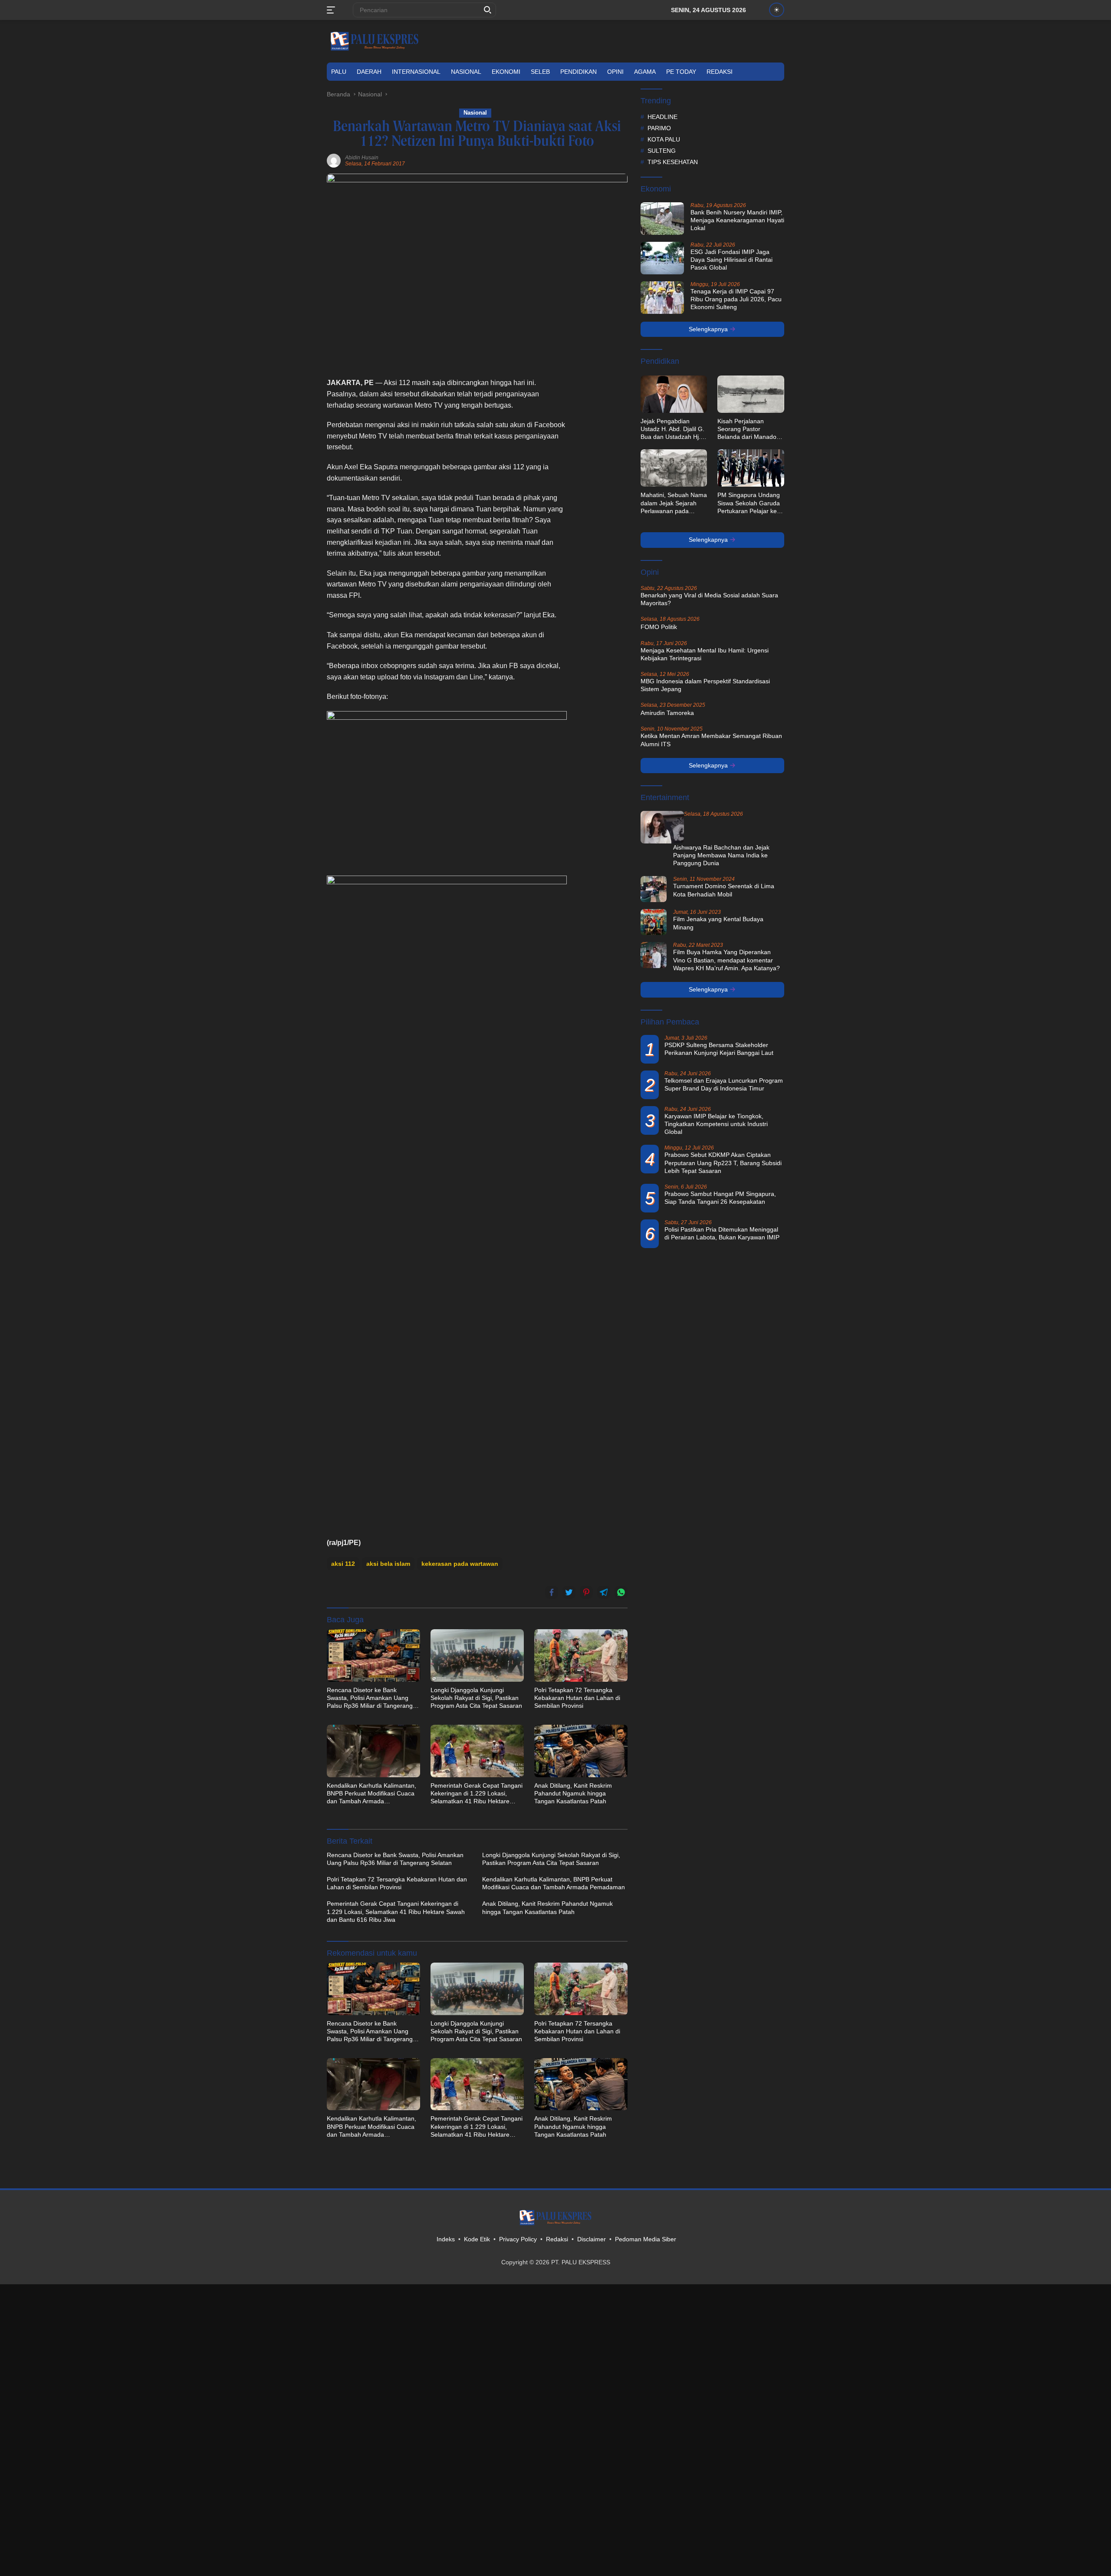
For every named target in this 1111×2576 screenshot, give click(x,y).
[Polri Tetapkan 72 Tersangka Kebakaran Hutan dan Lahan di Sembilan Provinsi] (581, 1655)
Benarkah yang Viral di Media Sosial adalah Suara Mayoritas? (709, 599)
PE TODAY (681, 72)
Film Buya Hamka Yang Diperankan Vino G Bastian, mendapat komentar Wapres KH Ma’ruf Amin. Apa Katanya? (726, 960)
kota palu (664, 139)
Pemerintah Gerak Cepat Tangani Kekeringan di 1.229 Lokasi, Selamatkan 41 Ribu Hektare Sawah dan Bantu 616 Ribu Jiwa (477, 1794)
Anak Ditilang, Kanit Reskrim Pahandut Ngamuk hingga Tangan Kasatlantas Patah (573, 1793)
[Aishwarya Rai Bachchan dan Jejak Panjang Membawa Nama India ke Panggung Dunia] (662, 827)
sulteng (662, 151)
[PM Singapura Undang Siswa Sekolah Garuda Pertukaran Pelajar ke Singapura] (751, 468)
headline (662, 117)
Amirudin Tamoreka (667, 713)
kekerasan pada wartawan (460, 1564)
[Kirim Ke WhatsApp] (621, 1592)
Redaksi (720, 72)
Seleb (540, 72)
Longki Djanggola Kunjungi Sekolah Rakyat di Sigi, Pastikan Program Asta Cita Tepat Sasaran (476, 1698)
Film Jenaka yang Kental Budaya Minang (718, 923)
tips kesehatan (673, 162)
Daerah (369, 72)
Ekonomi (506, 72)
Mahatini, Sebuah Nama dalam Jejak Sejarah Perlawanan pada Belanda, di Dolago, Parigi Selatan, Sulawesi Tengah (674, 503)
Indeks (446, 2239)
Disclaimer (592, 2239)
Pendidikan (579, 72)
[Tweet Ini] (569, 1592)
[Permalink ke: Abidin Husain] (334, 160)
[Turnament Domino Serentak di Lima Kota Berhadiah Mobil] (654, 889)
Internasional (416, 72)
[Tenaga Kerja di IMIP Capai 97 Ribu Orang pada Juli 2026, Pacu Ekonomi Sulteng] (662, 298)
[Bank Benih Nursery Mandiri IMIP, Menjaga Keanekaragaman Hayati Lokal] (662, 219)
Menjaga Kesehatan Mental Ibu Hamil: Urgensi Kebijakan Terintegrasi (705, 654)
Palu (339, 72)
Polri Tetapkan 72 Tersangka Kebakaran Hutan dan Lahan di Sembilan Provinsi (577, 1698)
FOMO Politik (659, 627)
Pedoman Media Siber (646, 2239)
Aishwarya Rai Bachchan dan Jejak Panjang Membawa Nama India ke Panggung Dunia (721, 855)
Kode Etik (477, 2239)
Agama (645, 72)
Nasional (466, 72)
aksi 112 (343, 1564)
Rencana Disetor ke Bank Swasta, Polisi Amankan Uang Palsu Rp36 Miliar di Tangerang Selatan (370, 1698)
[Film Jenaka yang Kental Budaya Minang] (654, 922)
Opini (615, 72)
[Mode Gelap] (777, 10)
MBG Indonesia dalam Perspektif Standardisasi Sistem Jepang (705, 685)
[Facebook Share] (552, 1592)
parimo (659, 128)
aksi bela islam (388, 1564)
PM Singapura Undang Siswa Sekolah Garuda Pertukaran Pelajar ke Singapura (749, 503)
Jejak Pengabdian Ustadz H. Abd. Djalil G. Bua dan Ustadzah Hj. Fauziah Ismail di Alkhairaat (672, 429)
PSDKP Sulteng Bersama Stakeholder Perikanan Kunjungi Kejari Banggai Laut (719, 1049)
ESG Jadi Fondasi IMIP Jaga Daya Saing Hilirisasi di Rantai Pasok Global (731, 260)
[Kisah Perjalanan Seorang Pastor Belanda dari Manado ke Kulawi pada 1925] (751, 394)
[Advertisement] (602, 507)
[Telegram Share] (604, 1592)
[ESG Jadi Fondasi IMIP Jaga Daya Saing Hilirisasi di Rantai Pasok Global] (662, 258)
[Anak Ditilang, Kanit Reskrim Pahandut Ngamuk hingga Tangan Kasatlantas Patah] (581, 1751)
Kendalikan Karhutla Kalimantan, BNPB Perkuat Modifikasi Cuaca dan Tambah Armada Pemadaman (371, 1794)
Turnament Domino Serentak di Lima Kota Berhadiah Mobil (724, 890)
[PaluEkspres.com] (375, 41)
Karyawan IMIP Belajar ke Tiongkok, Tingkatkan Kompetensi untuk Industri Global (716, 1124)
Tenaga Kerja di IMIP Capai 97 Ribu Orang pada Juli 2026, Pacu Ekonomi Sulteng (736, 299)
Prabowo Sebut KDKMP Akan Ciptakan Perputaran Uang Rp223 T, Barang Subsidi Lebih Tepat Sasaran (723, 1163)
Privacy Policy (518, 2239)
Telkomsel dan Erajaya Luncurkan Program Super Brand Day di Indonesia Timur (724, 1084)
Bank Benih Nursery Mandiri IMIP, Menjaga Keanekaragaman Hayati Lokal (737, 220)
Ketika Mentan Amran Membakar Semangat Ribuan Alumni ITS (711, 740)
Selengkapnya (709, 329)
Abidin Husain (362, 158)
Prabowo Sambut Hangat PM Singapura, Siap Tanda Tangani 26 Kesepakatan (720, 1198)
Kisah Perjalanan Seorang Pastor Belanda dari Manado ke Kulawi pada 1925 (747, 429)
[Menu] (333, 10)
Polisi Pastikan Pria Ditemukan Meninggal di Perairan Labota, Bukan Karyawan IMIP (722, 1233)
